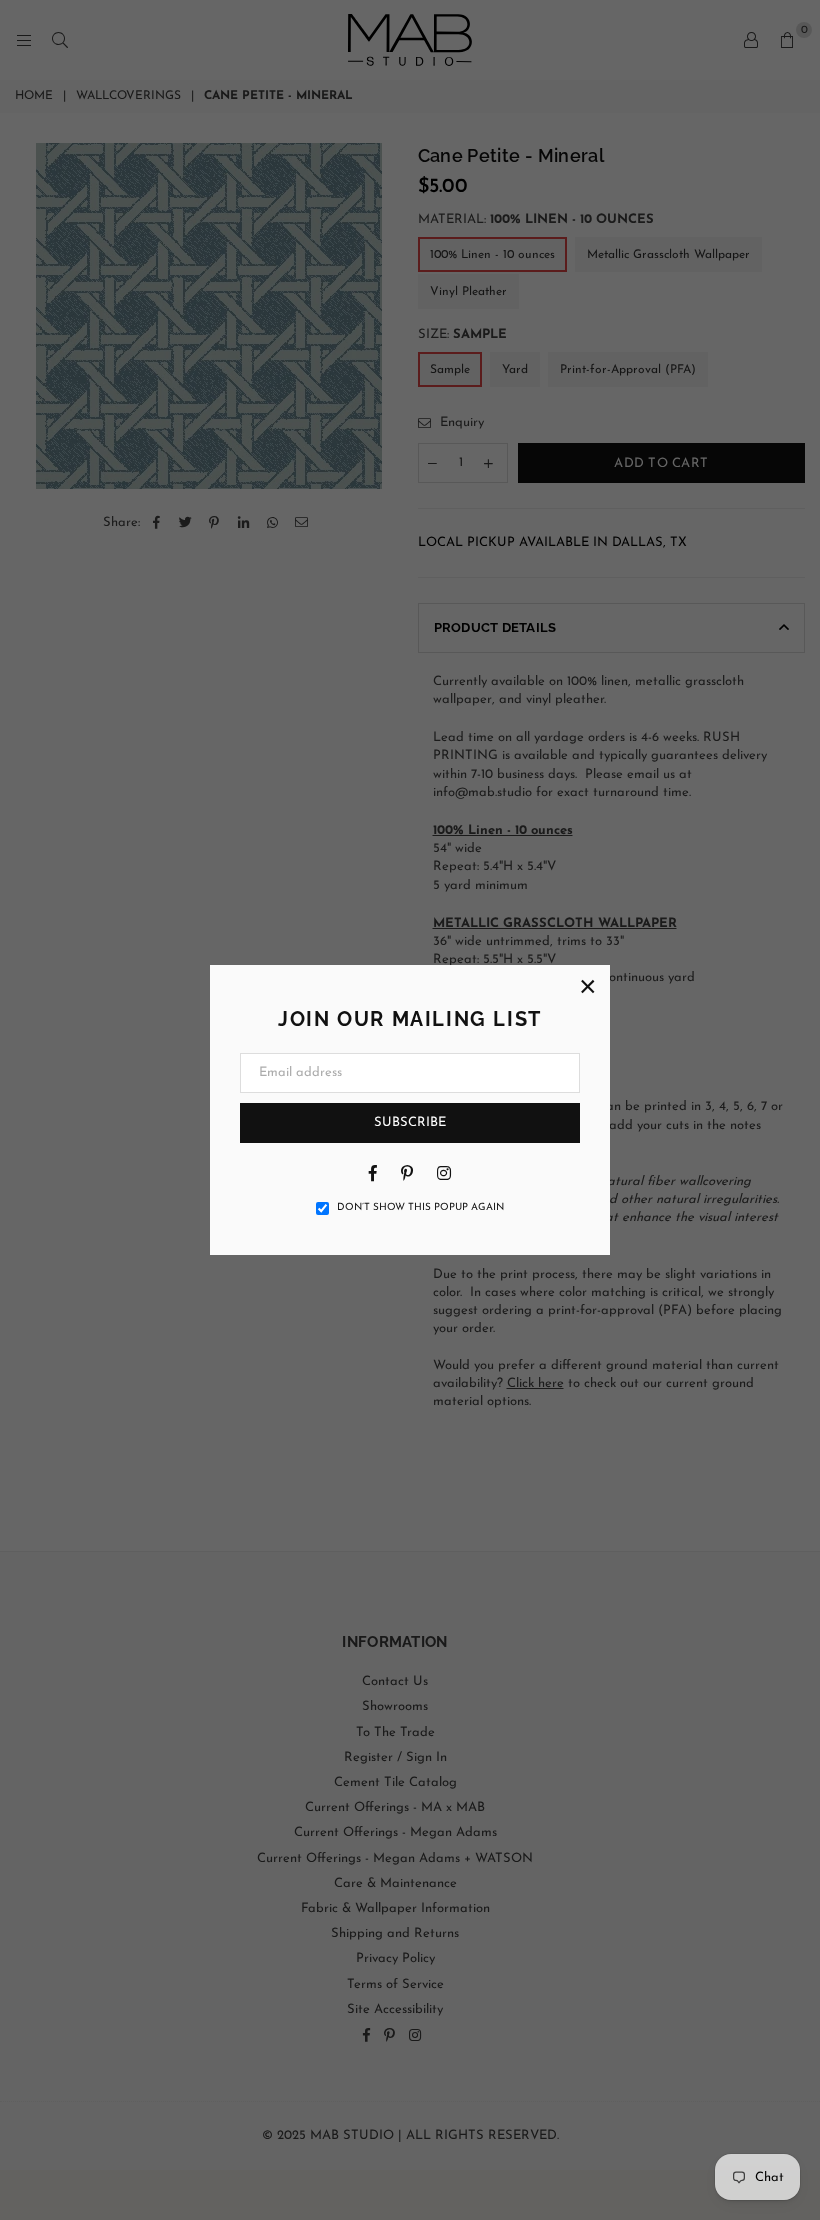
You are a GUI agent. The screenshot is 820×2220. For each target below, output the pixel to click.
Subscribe (410, 1122)
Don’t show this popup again (420, 1207)
